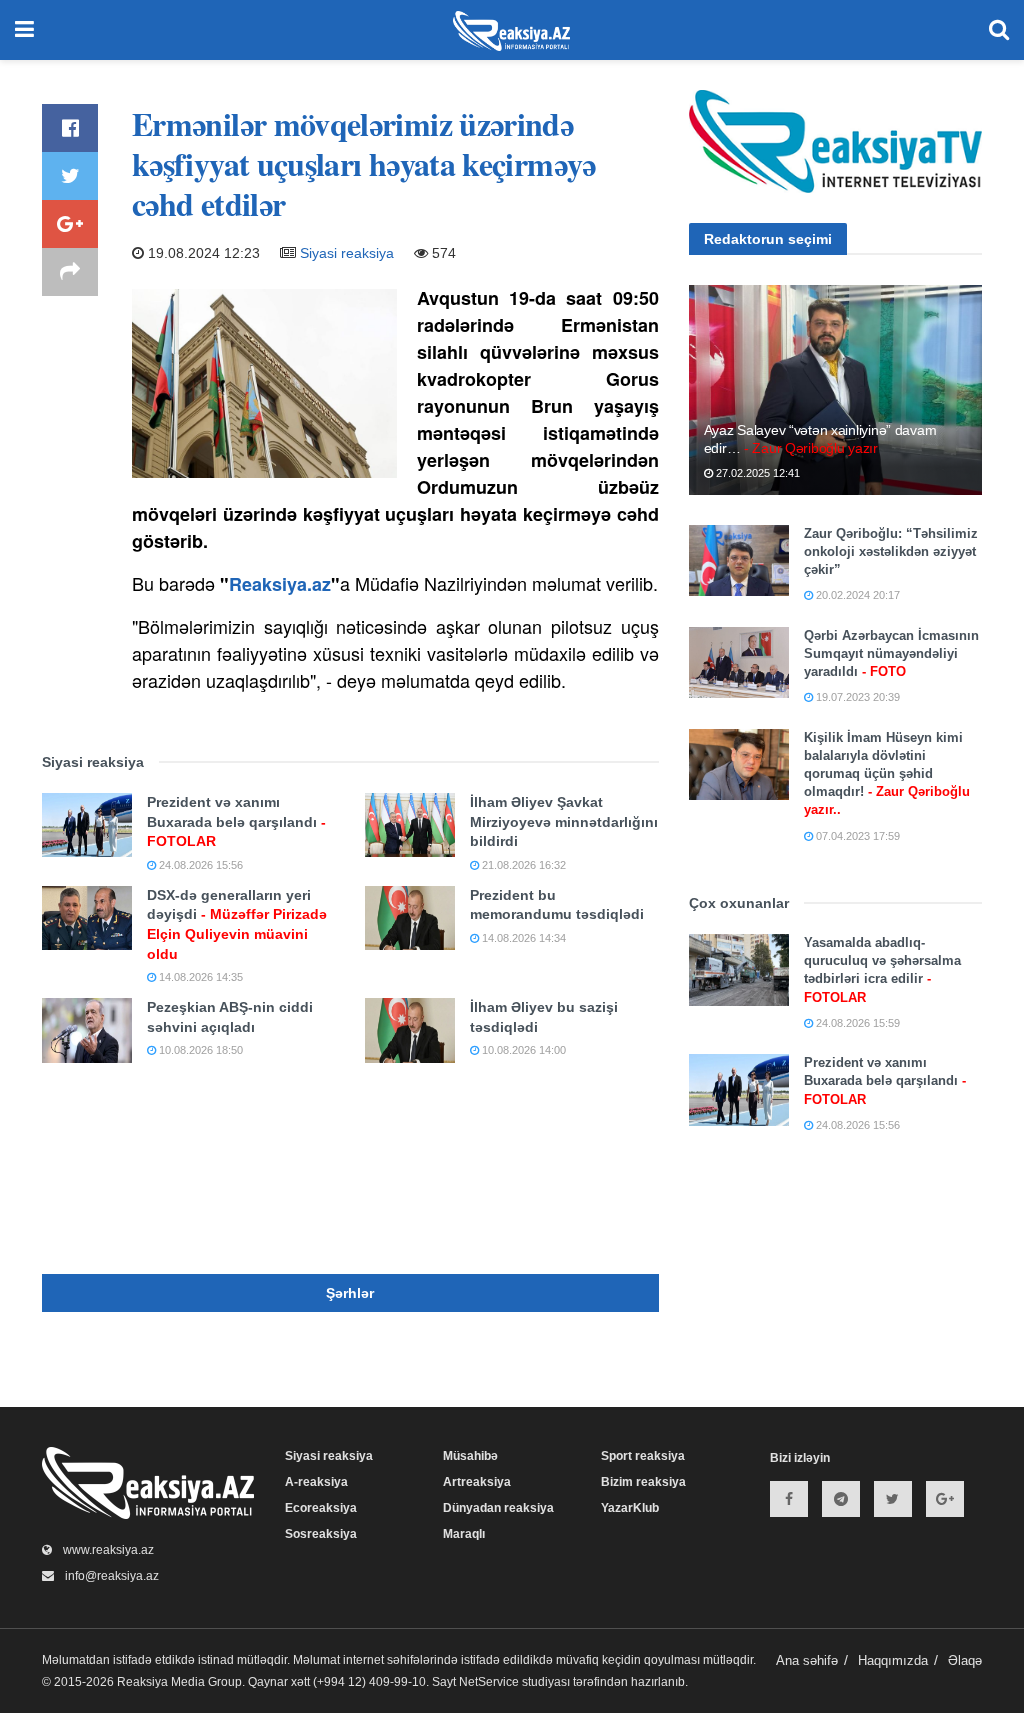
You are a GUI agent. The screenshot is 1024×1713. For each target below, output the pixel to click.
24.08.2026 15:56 (199, 865)
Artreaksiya (477, 1482)
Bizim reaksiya (643, 1482)
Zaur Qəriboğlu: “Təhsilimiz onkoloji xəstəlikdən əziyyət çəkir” (891, 551)
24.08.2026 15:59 (856, 1023)
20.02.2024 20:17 (856, 595)
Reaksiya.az (280, 584)
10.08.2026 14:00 (522, 1050)
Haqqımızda (893, 1660)
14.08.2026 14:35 (199, 977)
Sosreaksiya (321, 1534)
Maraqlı (464, 1534)
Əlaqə (965, 1660)
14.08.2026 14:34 (522, 938)
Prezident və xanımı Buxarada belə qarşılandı (236, 821)
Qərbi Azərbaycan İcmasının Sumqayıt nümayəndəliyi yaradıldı (891, 653)
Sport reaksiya (643, 1456)
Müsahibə (470, 1456)
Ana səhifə (807, 1660)
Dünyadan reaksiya (498, 1508)
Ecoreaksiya (321, 1508)
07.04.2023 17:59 (856, 836)
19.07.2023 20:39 (856, 697)
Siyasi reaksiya (347, 253)
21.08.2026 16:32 (522, 865)
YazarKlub (630, 1508)
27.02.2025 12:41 (756, 473)
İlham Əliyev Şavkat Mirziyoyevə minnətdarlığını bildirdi (564, 821)
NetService (489, 1682)
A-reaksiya (316, 1482)
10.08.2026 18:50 (199, 1050)
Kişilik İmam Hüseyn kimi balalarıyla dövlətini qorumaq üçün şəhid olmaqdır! (887, 774)
